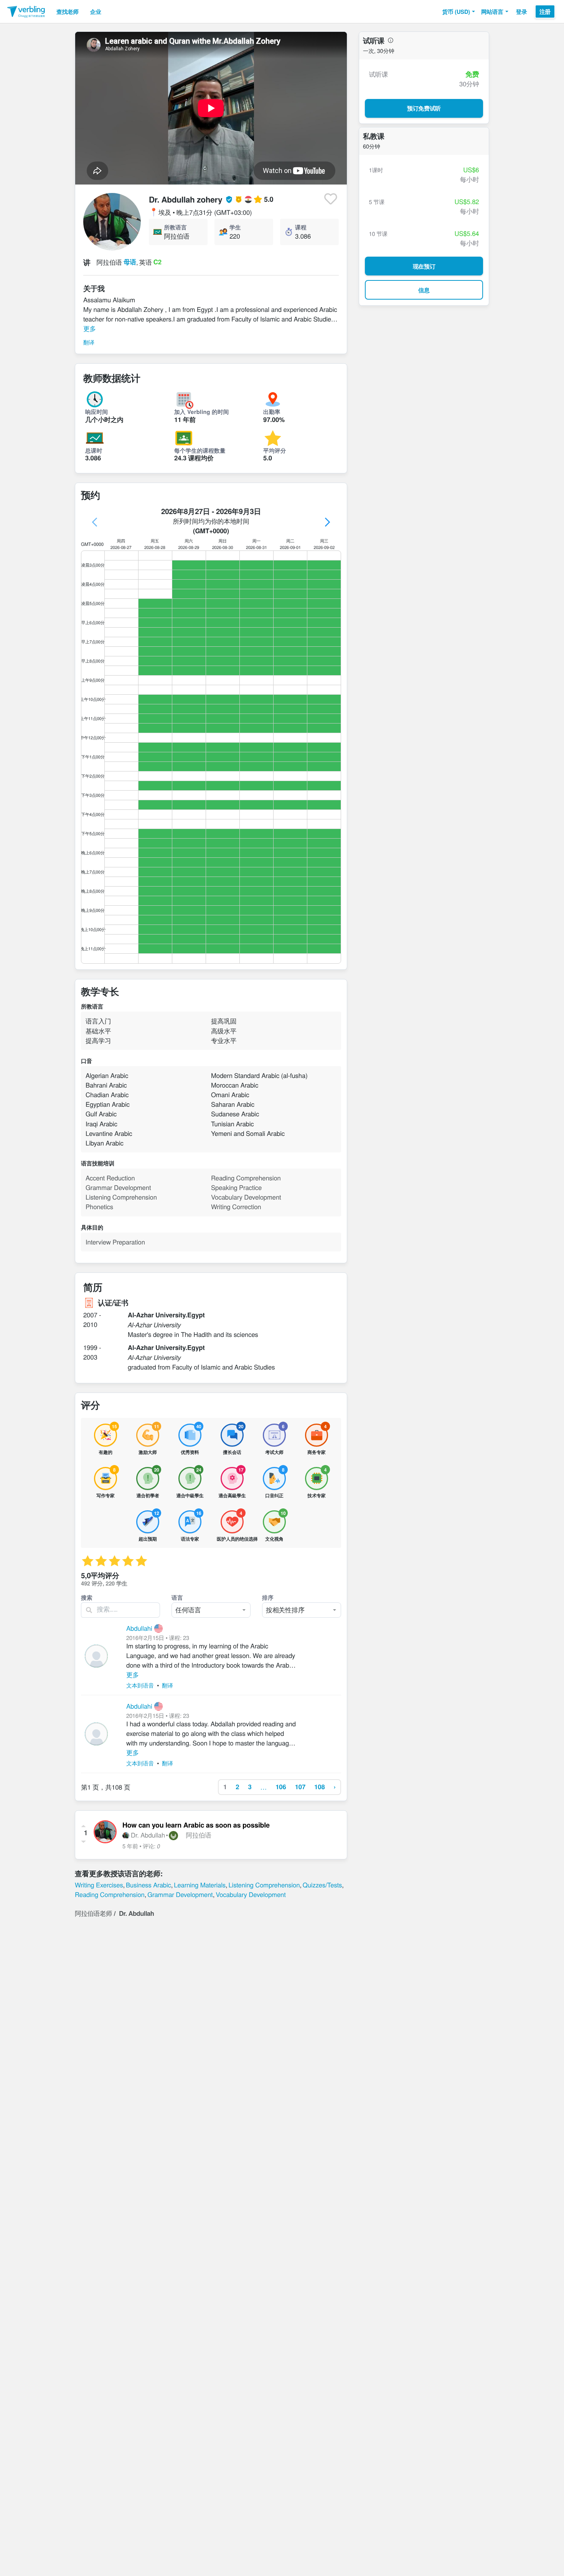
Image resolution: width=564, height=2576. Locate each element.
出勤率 (272, 412)
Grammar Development (180, 1894)
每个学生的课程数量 (200, 450)
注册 (545, 12)
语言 (177, 1597)
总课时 (94, 450)
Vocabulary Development (251, 1894)
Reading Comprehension (110, 1894)
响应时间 (97, 412)
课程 (301, 227)
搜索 (87, 1597)
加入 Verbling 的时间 (202, 412)
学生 (235, 227)
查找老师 (68, 12)
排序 (268, 1597)
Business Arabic (148, 1885)
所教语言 (175, 227)
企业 (96, 12)
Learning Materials (200, 1885)
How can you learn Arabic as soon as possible (196, 1825)
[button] (459, 12)
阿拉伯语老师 (93, 1913)
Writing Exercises (99, 1885)
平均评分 (275, 450)
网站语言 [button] (492, 12)
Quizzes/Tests (322, 1885)
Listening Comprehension (264, 1885)
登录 (522, 12)
